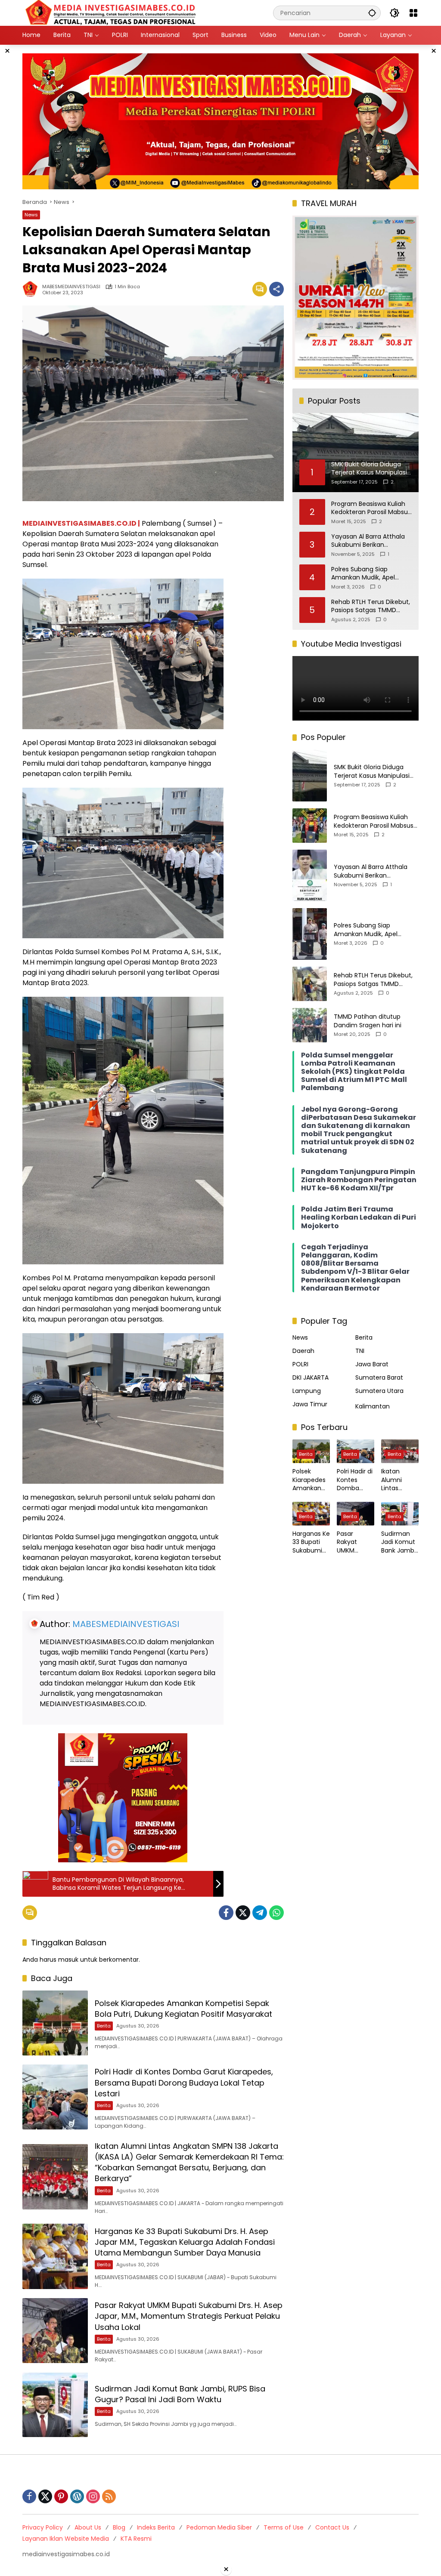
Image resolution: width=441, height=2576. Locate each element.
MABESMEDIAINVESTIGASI (71, 287)
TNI (360, 1351)
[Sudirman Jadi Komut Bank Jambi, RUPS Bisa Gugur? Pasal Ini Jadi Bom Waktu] (55, 2405)
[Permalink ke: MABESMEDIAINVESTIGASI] (32, 289)
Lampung (307, 1391)
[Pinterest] (61, 2496)
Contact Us (332, 2527)
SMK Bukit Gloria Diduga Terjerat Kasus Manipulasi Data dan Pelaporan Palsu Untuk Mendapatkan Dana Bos (373, 772)
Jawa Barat (372, 1364)
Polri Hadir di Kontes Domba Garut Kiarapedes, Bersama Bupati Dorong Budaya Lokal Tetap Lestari (184, 2082)
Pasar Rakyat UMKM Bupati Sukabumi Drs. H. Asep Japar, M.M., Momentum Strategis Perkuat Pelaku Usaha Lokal (189, 2316)
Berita (104, 2026)
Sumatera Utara (379, 1391)
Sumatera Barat (379, 1377)
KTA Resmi (136, 2539)
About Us (88, 2527)
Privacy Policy (43, 2527)
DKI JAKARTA (311, 1377)
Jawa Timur (310, 1404)
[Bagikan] (276, 289)
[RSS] (109, 2496)
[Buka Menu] (413, 13)
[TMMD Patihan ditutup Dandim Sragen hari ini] (310, 1025)
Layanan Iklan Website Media (66, 2539)
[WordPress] (77, 2496)
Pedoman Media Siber (219, 2527)
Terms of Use (284, 2527)
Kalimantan (373, 1406)
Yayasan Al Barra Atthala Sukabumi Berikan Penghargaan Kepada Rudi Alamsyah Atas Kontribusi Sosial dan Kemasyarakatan (371, 541)
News (31, 215)
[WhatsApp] (276, 1913)
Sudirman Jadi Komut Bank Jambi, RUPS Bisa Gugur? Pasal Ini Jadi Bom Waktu (180, 2394)
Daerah (303, 1351)
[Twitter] (243, 1913)
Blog (119, 2527)
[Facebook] (226, 1913)
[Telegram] (260, 1913)
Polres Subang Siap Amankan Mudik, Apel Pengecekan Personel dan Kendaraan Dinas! (370, 574)
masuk (68, 1960)
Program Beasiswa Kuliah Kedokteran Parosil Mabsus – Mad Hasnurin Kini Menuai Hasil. (371, 508)
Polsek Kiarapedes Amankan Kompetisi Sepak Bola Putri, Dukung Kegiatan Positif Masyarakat (183, 2009)
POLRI (300, 1364)
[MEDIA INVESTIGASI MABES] (112, 12)
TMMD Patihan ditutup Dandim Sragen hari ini (368, 1021)
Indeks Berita (156, 2527)
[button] (372, 13)
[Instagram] (93, 2496)
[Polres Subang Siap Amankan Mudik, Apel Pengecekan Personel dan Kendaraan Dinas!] (310, 934)
